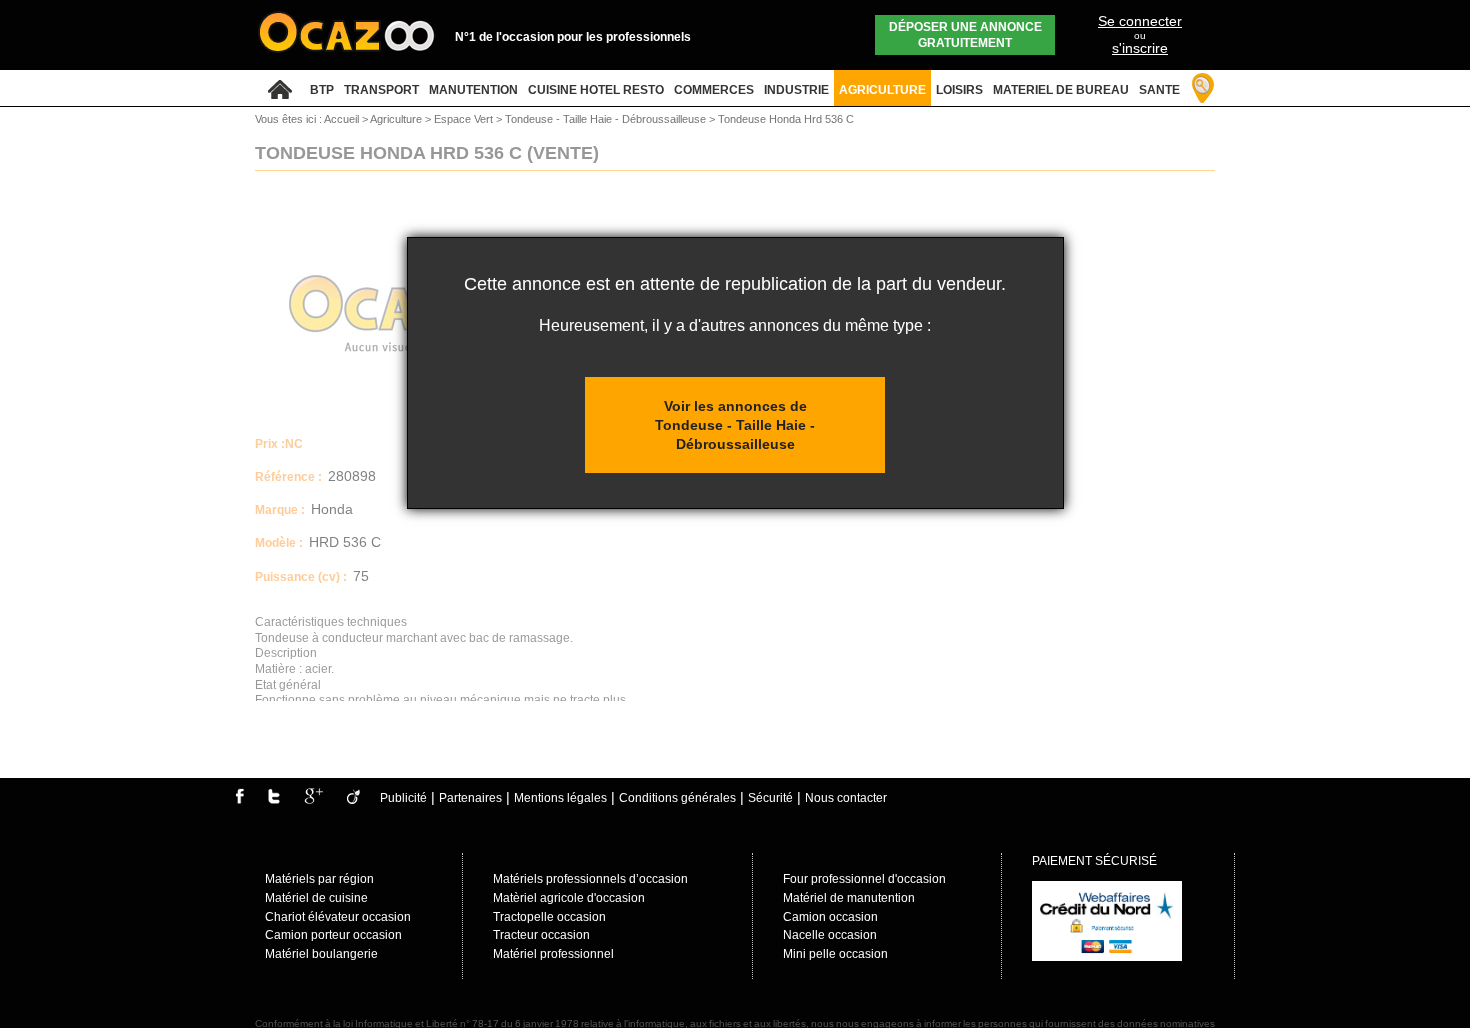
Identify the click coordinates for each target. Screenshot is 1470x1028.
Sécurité (770, 798)
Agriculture (397, 119)
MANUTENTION (473, 90)
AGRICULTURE (882, 90)
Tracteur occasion (541, 935)
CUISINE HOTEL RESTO (596, 90)
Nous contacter (846, 798)
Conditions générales (677, 798)
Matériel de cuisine (316, 898)
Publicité (403, 798)
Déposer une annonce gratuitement (965, 35)
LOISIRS (959, 90)
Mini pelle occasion (835, 954)
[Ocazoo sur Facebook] (239, 800)
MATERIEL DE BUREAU (1061, 90)
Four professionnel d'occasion (864, 879)
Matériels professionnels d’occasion (590, 879)
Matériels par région (319, 879)
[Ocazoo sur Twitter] (274, 800)
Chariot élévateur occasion (338, 917)
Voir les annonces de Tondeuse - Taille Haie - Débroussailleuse (735, 424)
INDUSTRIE (796, 90)
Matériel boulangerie (321, 954)
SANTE (1159, 90)
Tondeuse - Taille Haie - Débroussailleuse (607, 119)
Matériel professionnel (553, 954)
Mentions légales (560, 798)
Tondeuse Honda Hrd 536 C (786, 119)
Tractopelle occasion (549, 917)
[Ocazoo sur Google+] (313, 800)
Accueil (341, 119)
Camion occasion (830, 917)
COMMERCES (714, 90)
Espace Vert (465, 119)
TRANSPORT (381, 90)
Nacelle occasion (830, 935)
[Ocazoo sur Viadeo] (353, 800)
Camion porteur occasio (330, 935)
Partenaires (470, 798)
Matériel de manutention (849, 898)
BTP (322, 90)
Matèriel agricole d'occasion (569, 898)
